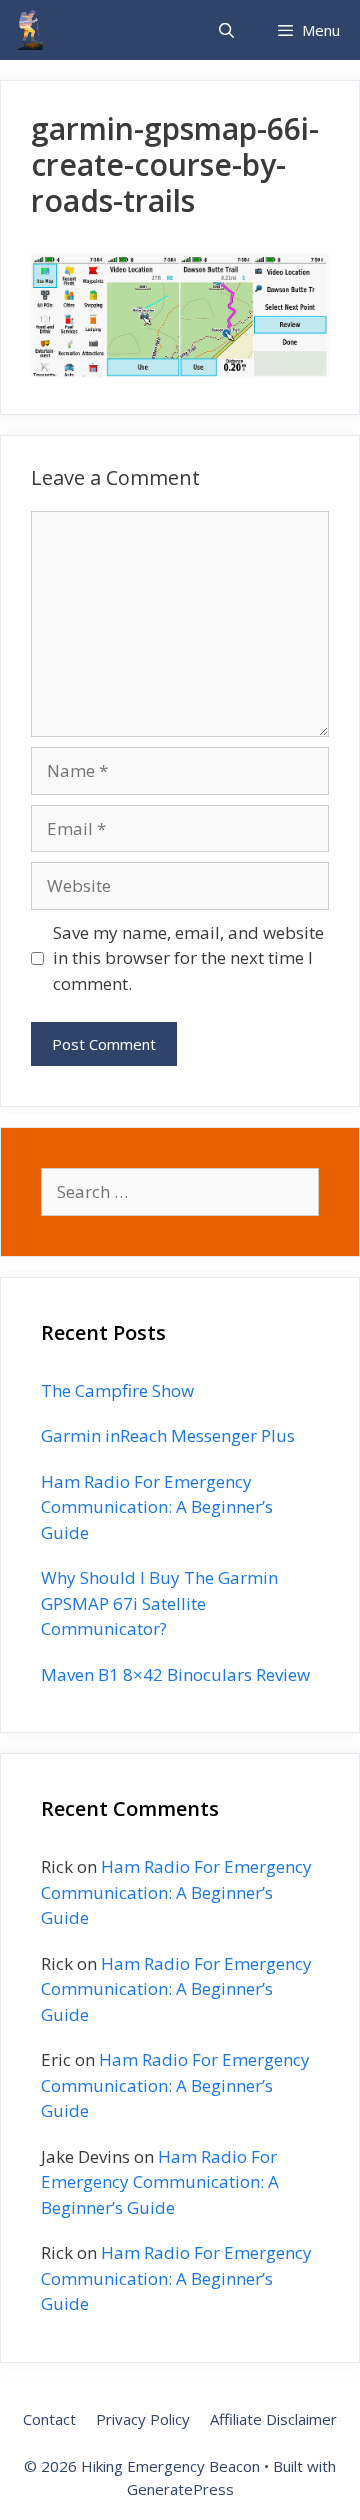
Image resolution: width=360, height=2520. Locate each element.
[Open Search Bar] (225, 30)
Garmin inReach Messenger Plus (168, 1435)
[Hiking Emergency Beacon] (30, 30)
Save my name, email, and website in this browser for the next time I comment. (188, 958)
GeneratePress (180, 2489)
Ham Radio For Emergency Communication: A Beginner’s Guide (157, 1507)
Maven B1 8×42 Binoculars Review (175, 1674)
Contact (49, 2419)
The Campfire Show (117, 1390)
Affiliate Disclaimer (273, 2419)
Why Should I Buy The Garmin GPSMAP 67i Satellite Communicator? (159, 1603)
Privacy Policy (143, 2419)
